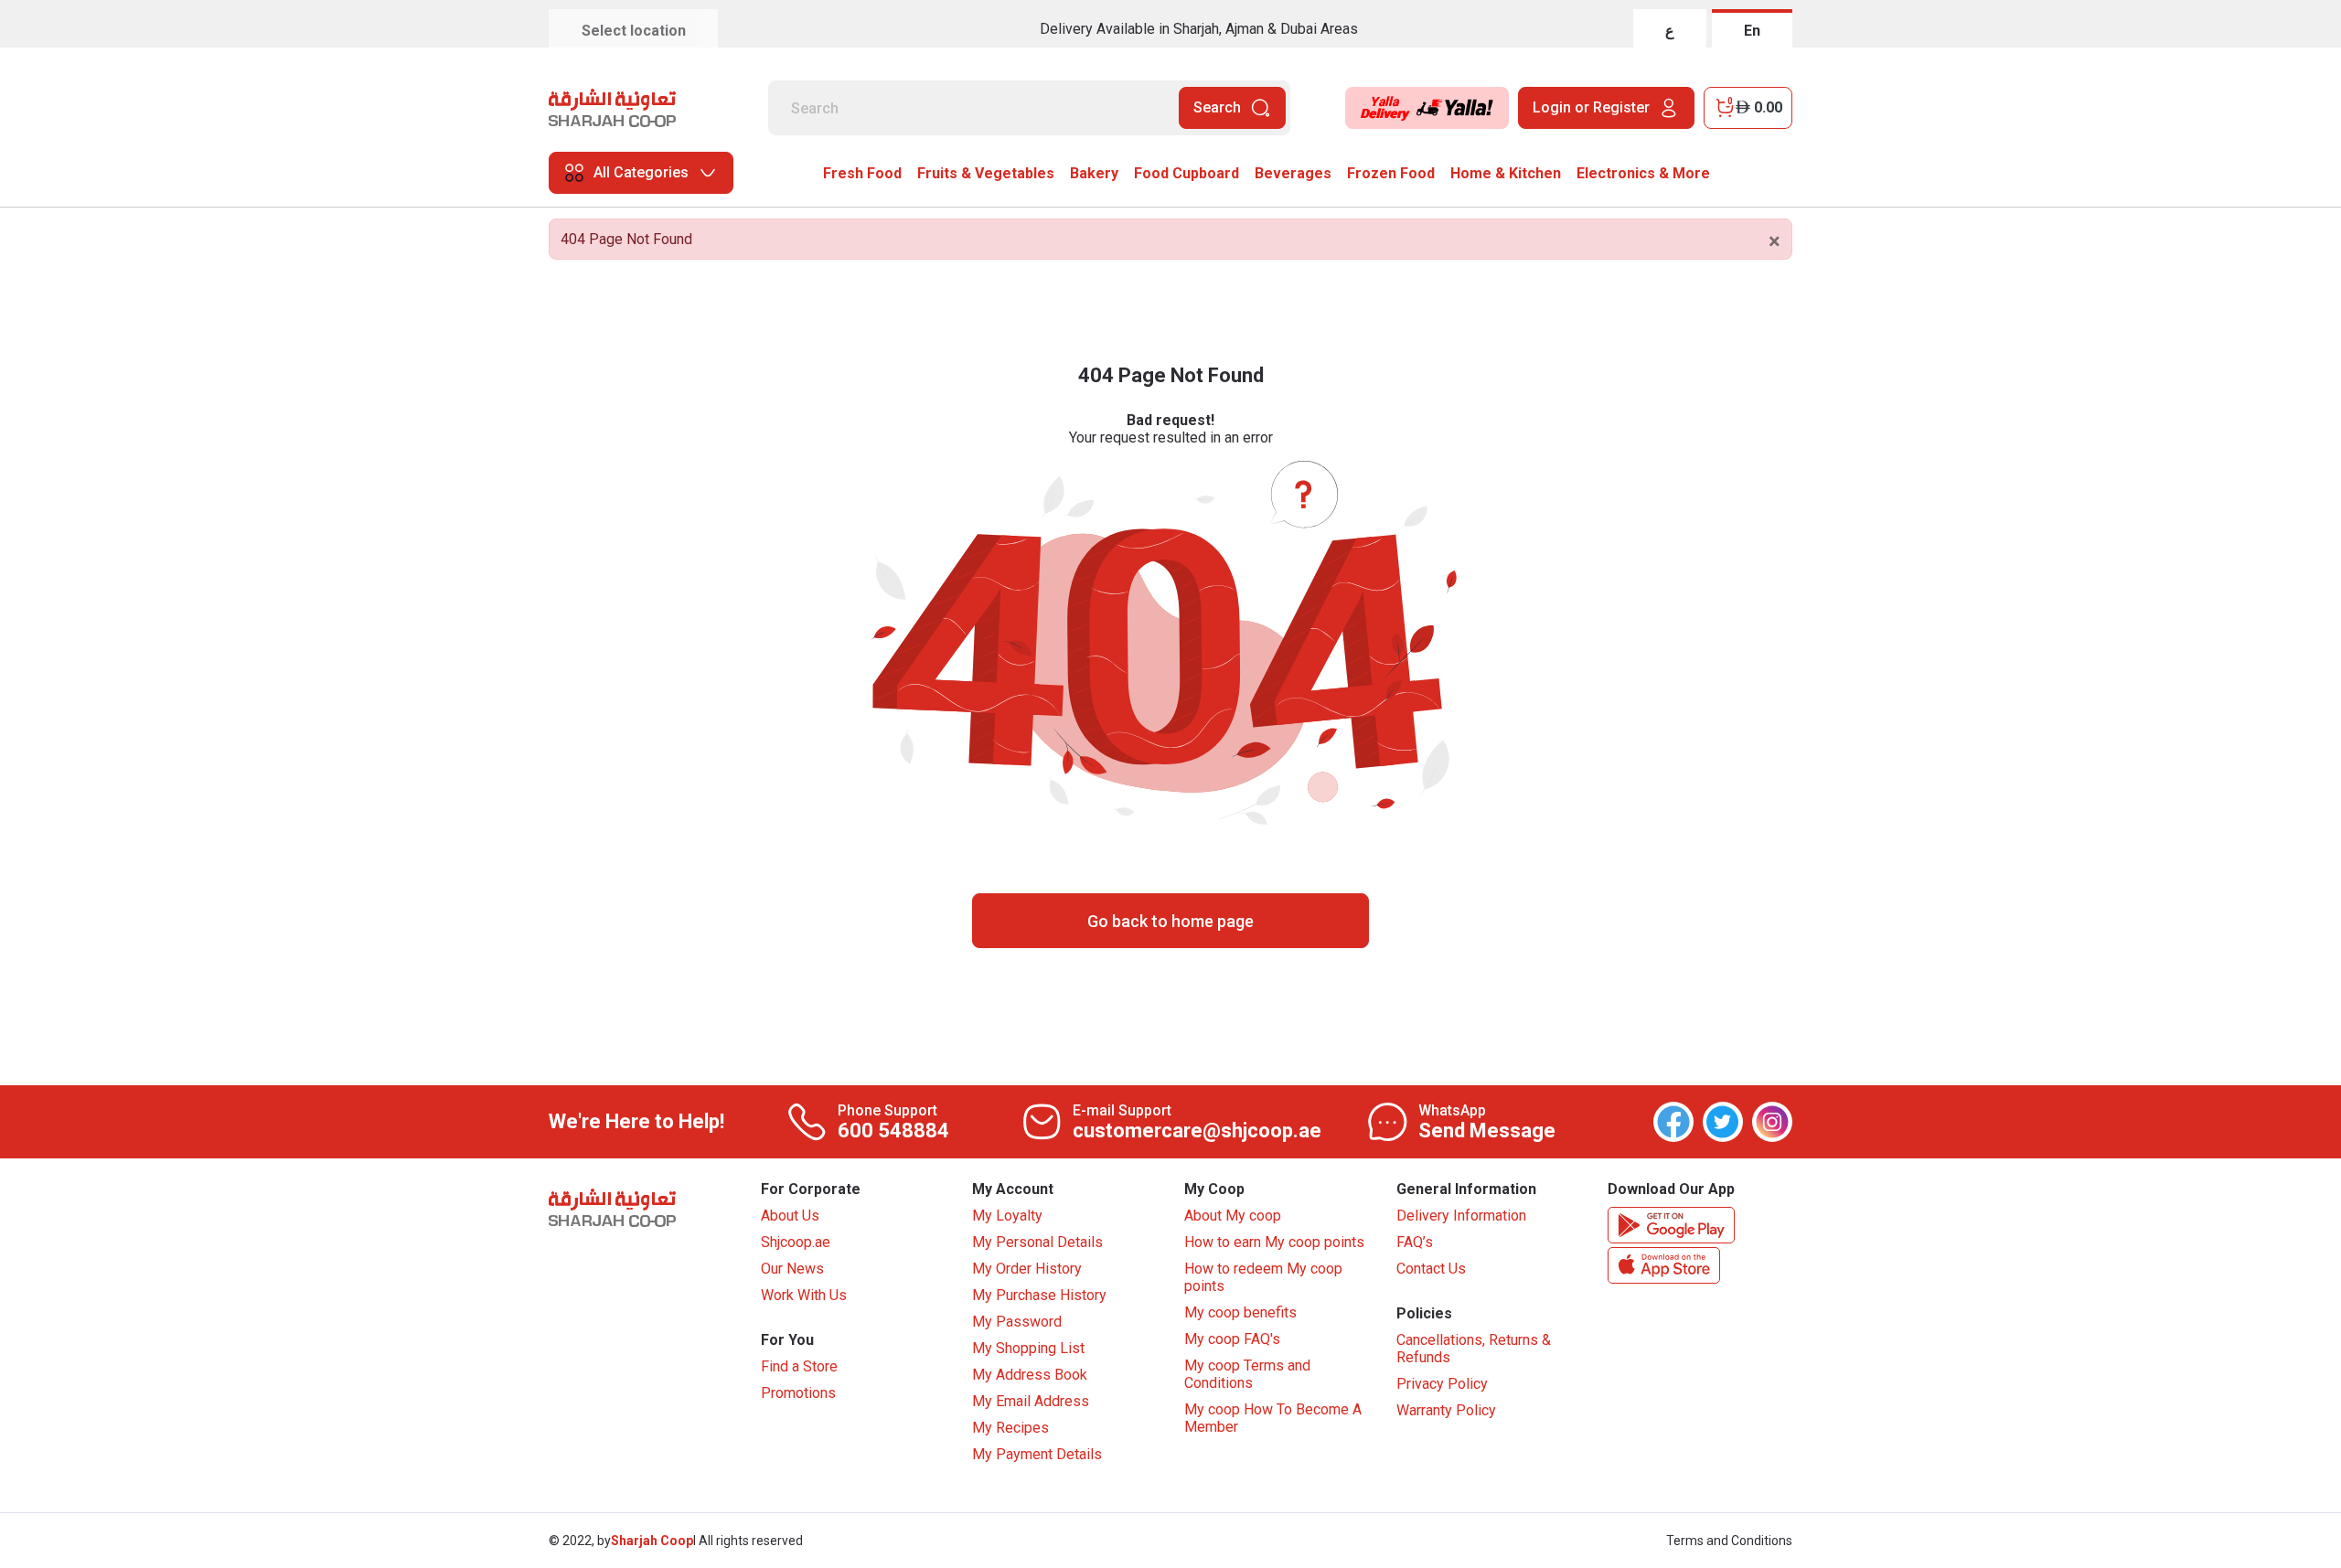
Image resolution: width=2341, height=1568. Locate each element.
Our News (792, 1269)
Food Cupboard (1187, 173)
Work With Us (804, 1295)
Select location (634, 31)
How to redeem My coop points (1263, 1277)
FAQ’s (1415, 1242)
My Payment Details (1037, 1454)
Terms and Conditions (1729, 1541)
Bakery (1094, 173)
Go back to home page (1170, 921)
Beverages (1293, 173)
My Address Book (1030, 1375)
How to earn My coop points (1274, 1242)
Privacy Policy (1442, 1384)
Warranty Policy (1446, 1410)
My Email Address (1031, 1401)
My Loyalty (1007, 1216)
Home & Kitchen (1506, 173)
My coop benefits (1240, 1312)
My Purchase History (1039, 1295)
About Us (790, 1216)
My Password (1017, 1322)
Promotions (798, 1393)
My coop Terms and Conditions (1247, 1374)
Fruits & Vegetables (986, 173)
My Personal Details (1037, 1242)
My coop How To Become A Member (1273, 1418)
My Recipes (1010, 1428)
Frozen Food (1391, 173)
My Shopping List (1028, 1348)
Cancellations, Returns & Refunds (1474, 1349)
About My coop (1233, 1216)
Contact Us (1431, 1269)
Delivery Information (1461, 1216)
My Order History (1027, 1269)
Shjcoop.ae (796, 1242)
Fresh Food (862, 173)
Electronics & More (1643, 173)
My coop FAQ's (1232, 1339)
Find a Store (799, 1366)
